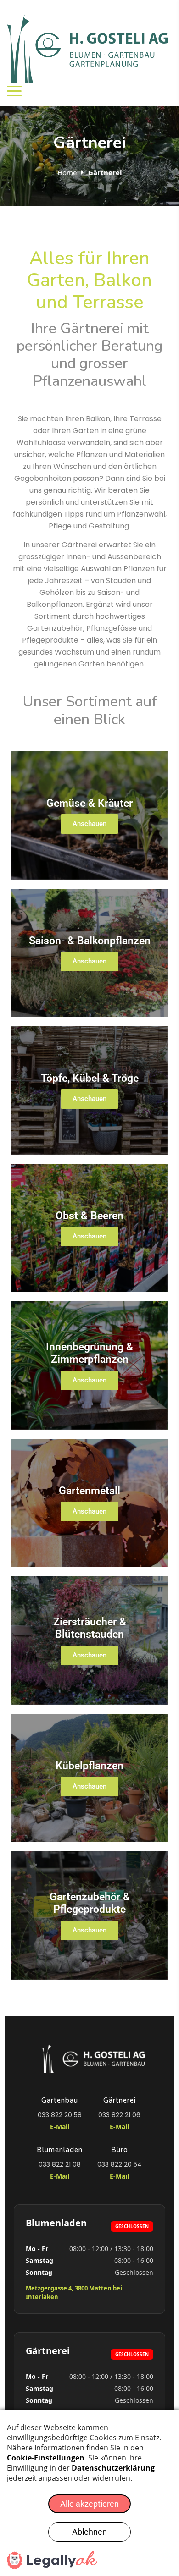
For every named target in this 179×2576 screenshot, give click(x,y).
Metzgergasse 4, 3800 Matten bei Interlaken (74, 2293)
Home (67, 172)
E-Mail (60, 2127)
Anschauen (89, 824)
